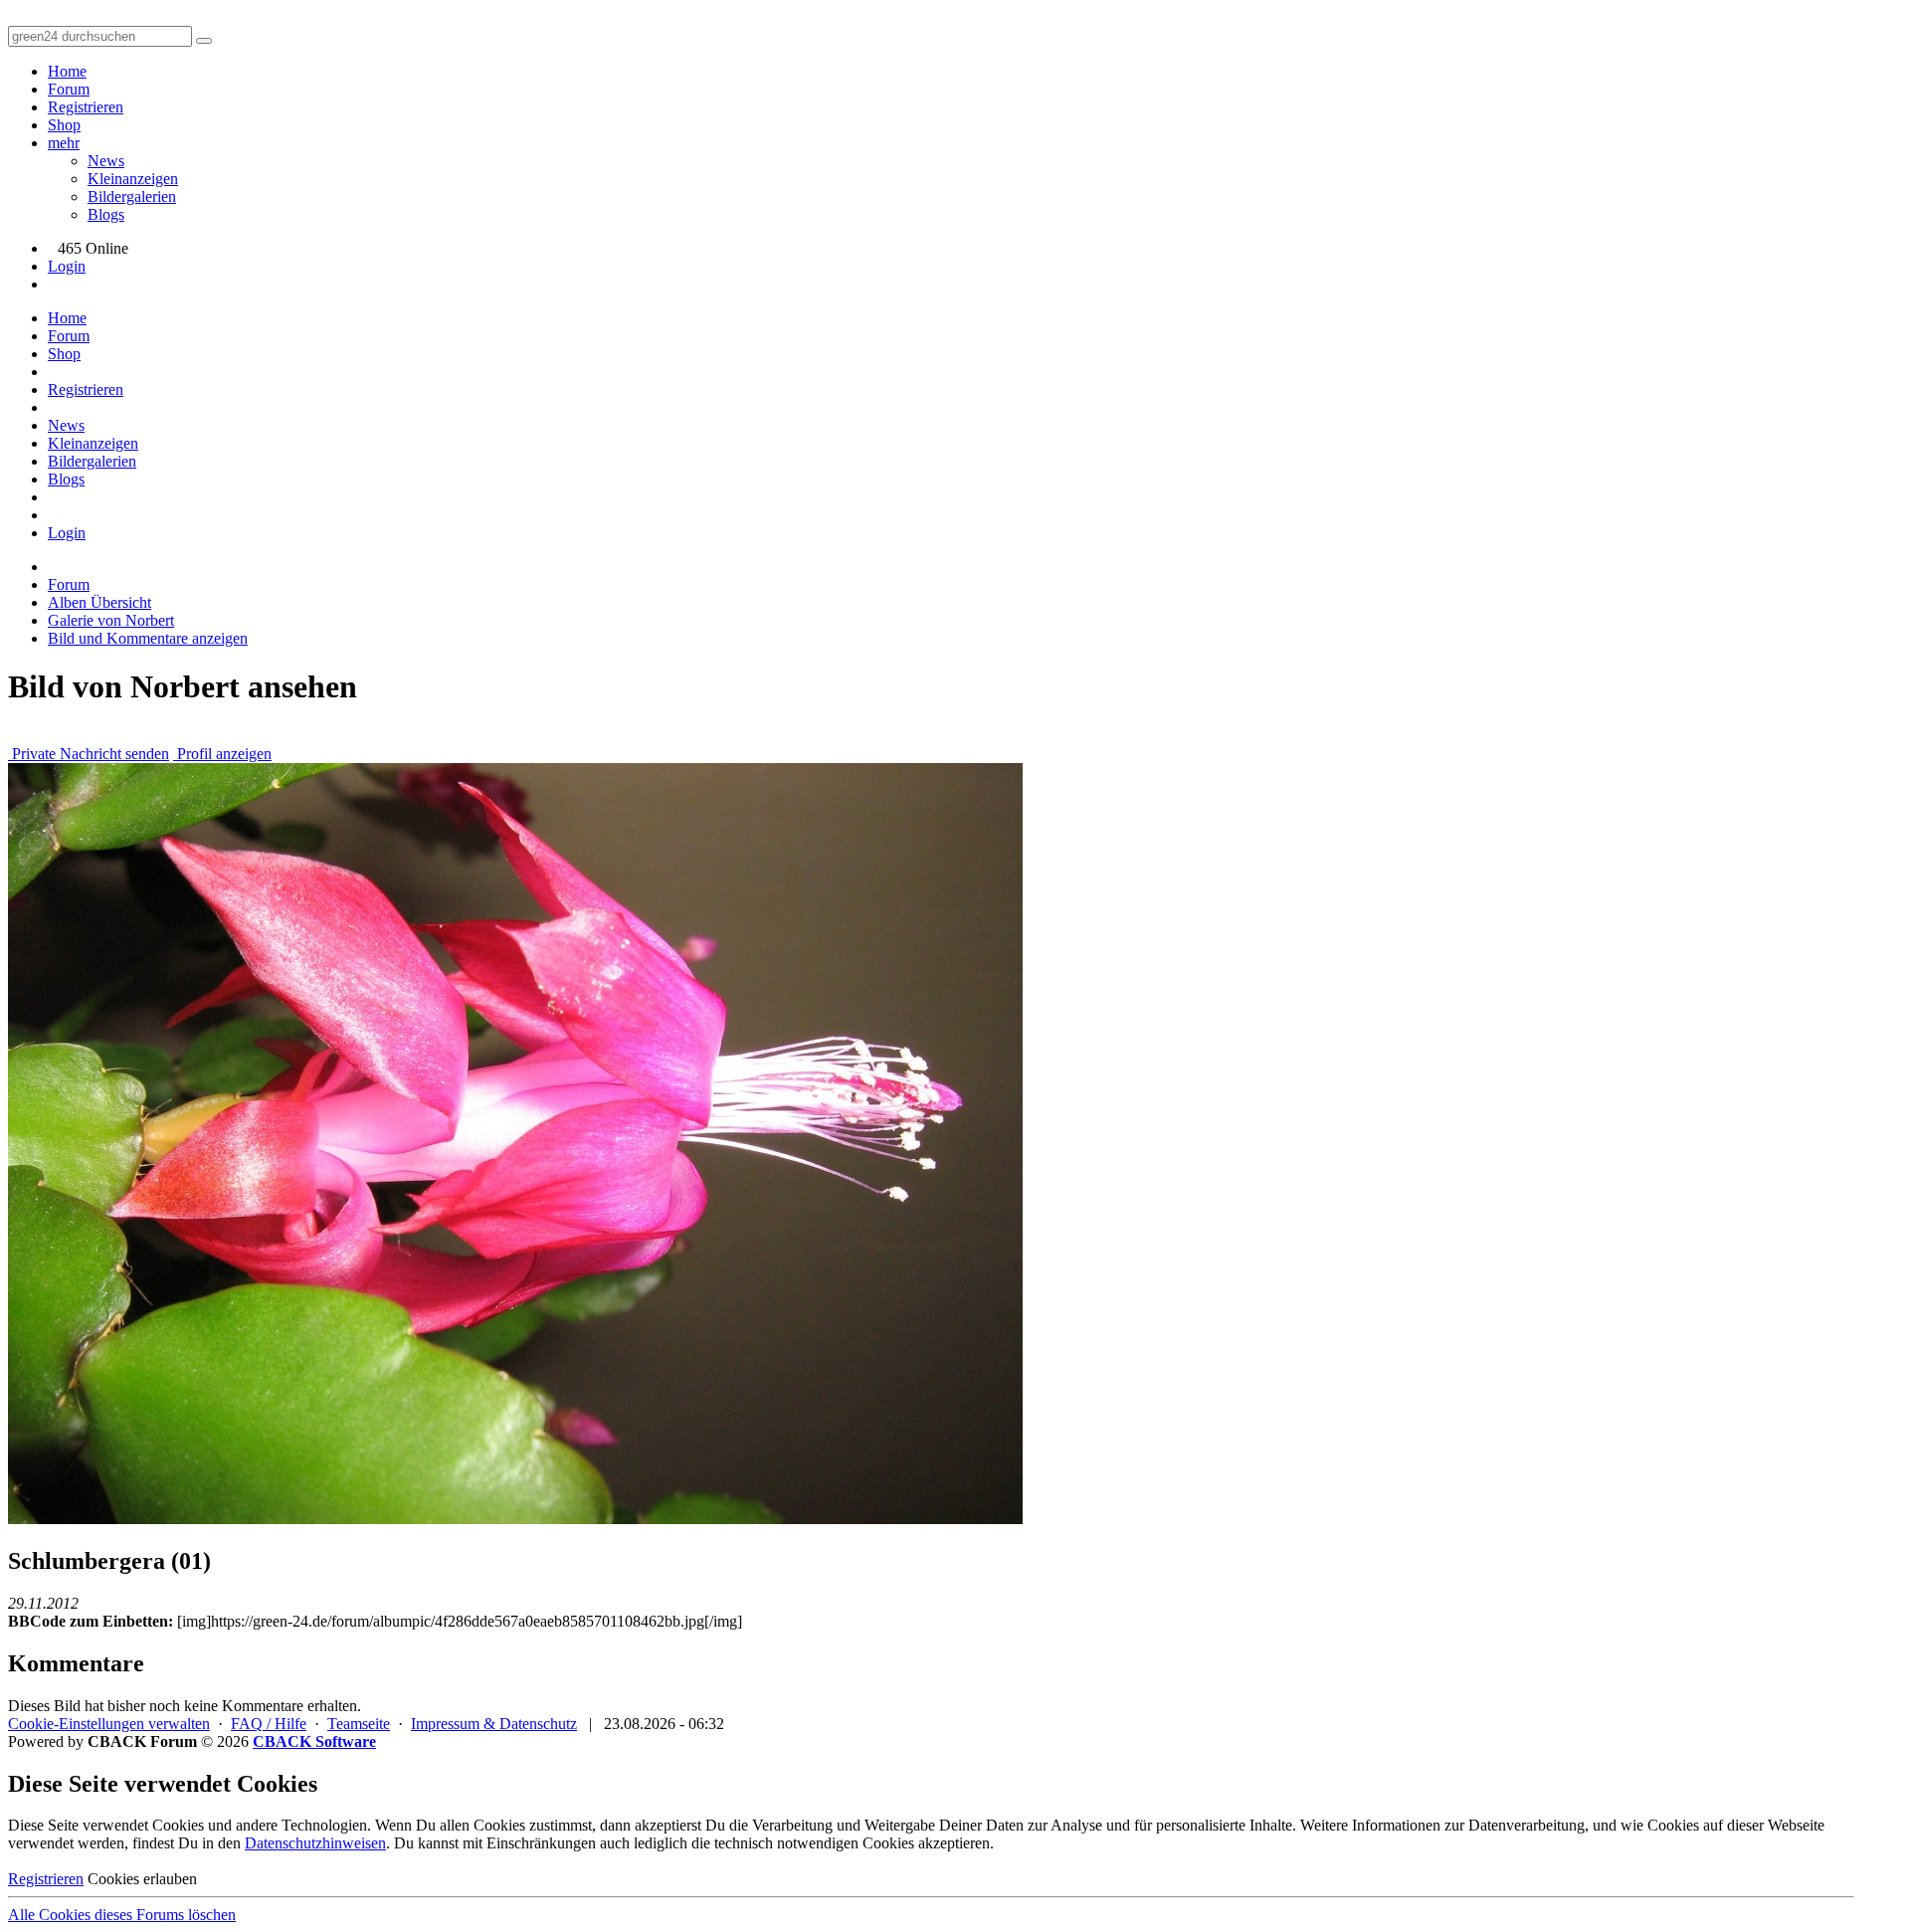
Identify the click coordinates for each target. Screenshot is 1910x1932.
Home (67, 71)
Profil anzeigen (222, 754)
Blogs (106, 214)
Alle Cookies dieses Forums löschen (122, 1915)
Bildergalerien (132, 196)
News (106, 161)
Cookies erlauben (142, 1879)
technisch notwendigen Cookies (814, 1843)
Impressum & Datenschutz (494, 1724)
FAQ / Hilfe (269, 1724)
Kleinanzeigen (133, 179)
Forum (69, 89)
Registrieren (86, 107)
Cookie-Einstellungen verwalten (109, 1724)
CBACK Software (314, 1741)
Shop (64, 125)
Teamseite (359, 1724)
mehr (64, 143)
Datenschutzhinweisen (315, 1843)
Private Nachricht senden (89, 754)
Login (67, 266)
